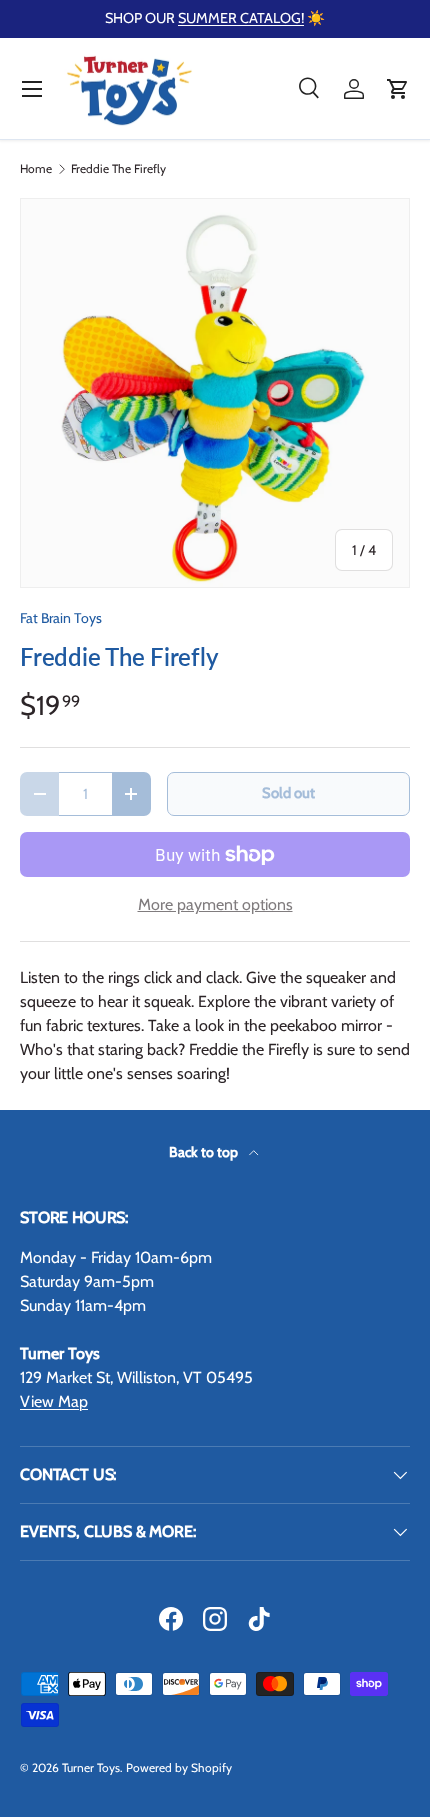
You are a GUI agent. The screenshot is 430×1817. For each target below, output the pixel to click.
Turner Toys (91, 1767)
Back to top (205, 1152)
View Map (54, 1401)
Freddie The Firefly (118, 169)
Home (36, 169)
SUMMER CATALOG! (241, 18)
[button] (398, 89)
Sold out (288, 793)
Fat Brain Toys (61, 618)
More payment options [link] (215, 904)
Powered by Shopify (179, 1767)
